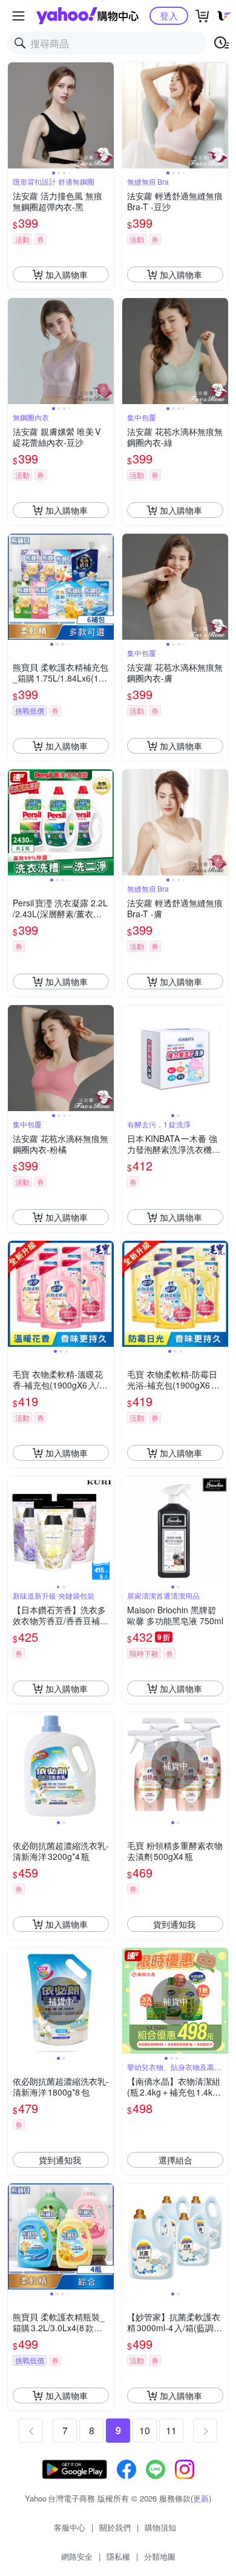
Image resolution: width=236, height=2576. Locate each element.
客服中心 (70, 2527)
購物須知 (160, 2527)
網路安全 (77, 2556)
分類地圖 (160, 2556)
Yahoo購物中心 (87, 16)
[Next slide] (106, 116)
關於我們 (115, 2527)
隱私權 (118, 2556)
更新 (201, 2498)
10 (145, 2430)
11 (171, 2430)
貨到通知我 (174, 1924)
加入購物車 (67, 274)
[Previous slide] (16, 116)
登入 (169, 15)
